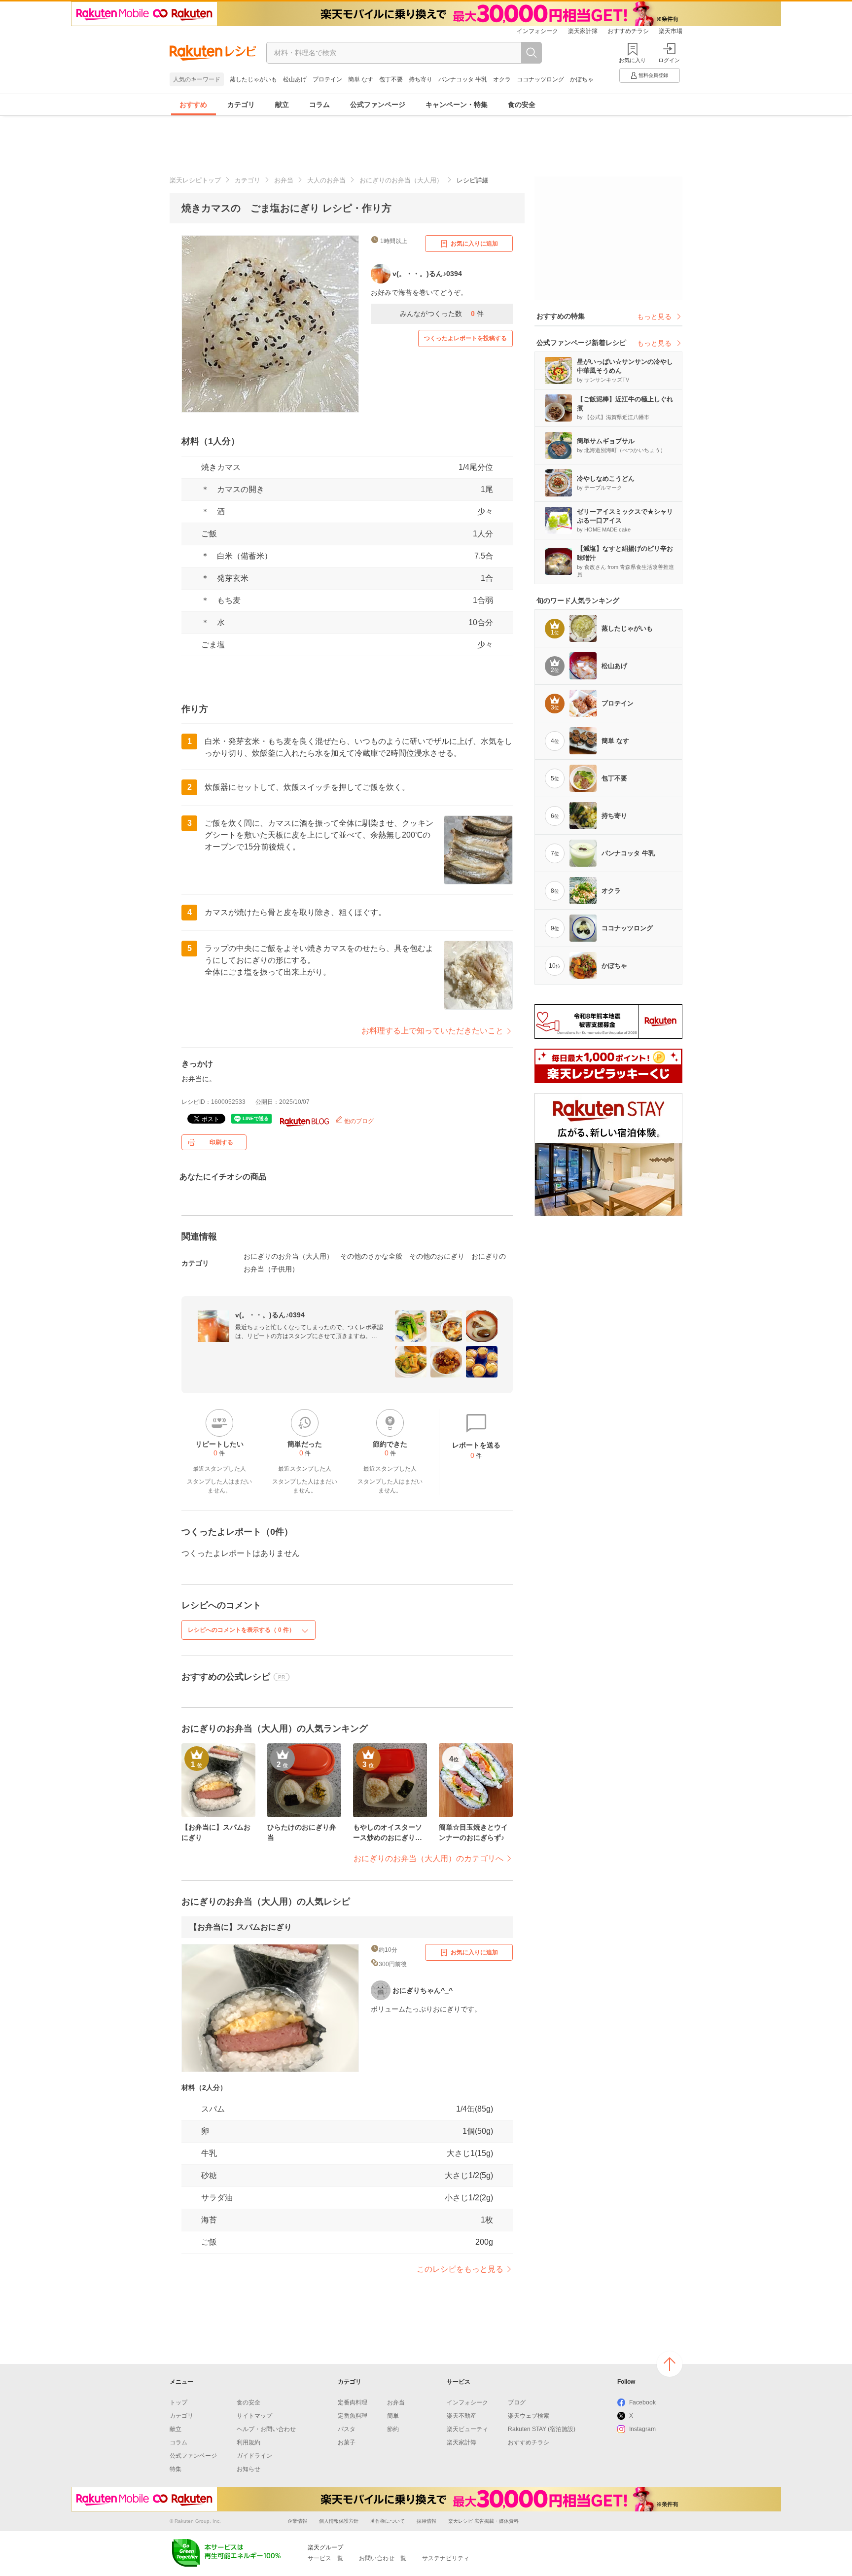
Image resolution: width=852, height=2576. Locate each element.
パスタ (347, 2429)
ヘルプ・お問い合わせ (266, 2429)
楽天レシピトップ (195, 180)
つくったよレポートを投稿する (465, 338)
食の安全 (522, 105)
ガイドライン (254, 2456)
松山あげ (295, 79)
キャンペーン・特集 (457, 105)
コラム (319, 105)
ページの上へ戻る (670, 2364)
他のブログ (358, 1121)
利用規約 (248, 2442)
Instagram (642, 2429)
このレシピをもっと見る (460, 2269)
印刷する (221, 1142)
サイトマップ (254, 2416)
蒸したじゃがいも (253, 79)
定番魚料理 (353, 2416)
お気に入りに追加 (474, 244)
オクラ (502, 79)
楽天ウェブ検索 (529, 2416)
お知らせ (248, 2469)
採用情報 (426, 2521)
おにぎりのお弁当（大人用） (401, 180)
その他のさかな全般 (371, 1256)
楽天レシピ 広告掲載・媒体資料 (483, 2521)
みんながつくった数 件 (442, 314)
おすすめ (193, 105)
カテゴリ (241, 105)
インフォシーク (537, 31)
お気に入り (632, 60)
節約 (393, 2429)
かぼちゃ (582, 79)
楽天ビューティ (467, 2429)
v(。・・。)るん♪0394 (270, 1315)
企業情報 (297, 2521)
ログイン (669, 60)
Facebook (642, 2402)
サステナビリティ (446, 2558)
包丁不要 (391, 79)
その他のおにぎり (437, 1256)
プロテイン (327, 79)
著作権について (388, 2521)
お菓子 (347, 2442)
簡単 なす (361, 79)
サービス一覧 (325, 2558)
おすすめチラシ (628, 31)
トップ (178, 2402)
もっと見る (654, 317)
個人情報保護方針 (339, 2521)
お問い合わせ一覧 (383, 2558)
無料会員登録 (653, 75)
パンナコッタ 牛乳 (463, 79)
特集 (176, 2469)
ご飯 (209, 534)
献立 (282, 105)
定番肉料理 (353, 2402)
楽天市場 (671, 31)
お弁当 (284, 180)
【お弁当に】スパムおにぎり (241, 1927)
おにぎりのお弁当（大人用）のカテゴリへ (428, 1858)
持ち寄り (421, 79)
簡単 (393, 2416)
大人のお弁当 (326, 180)
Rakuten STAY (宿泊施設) (542, 2429)
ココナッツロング (540, 79)
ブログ (517, 2402)
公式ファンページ (378, 105)
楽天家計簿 (583, 31)
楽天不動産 (461, 2416)
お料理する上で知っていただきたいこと (432, 1031)
